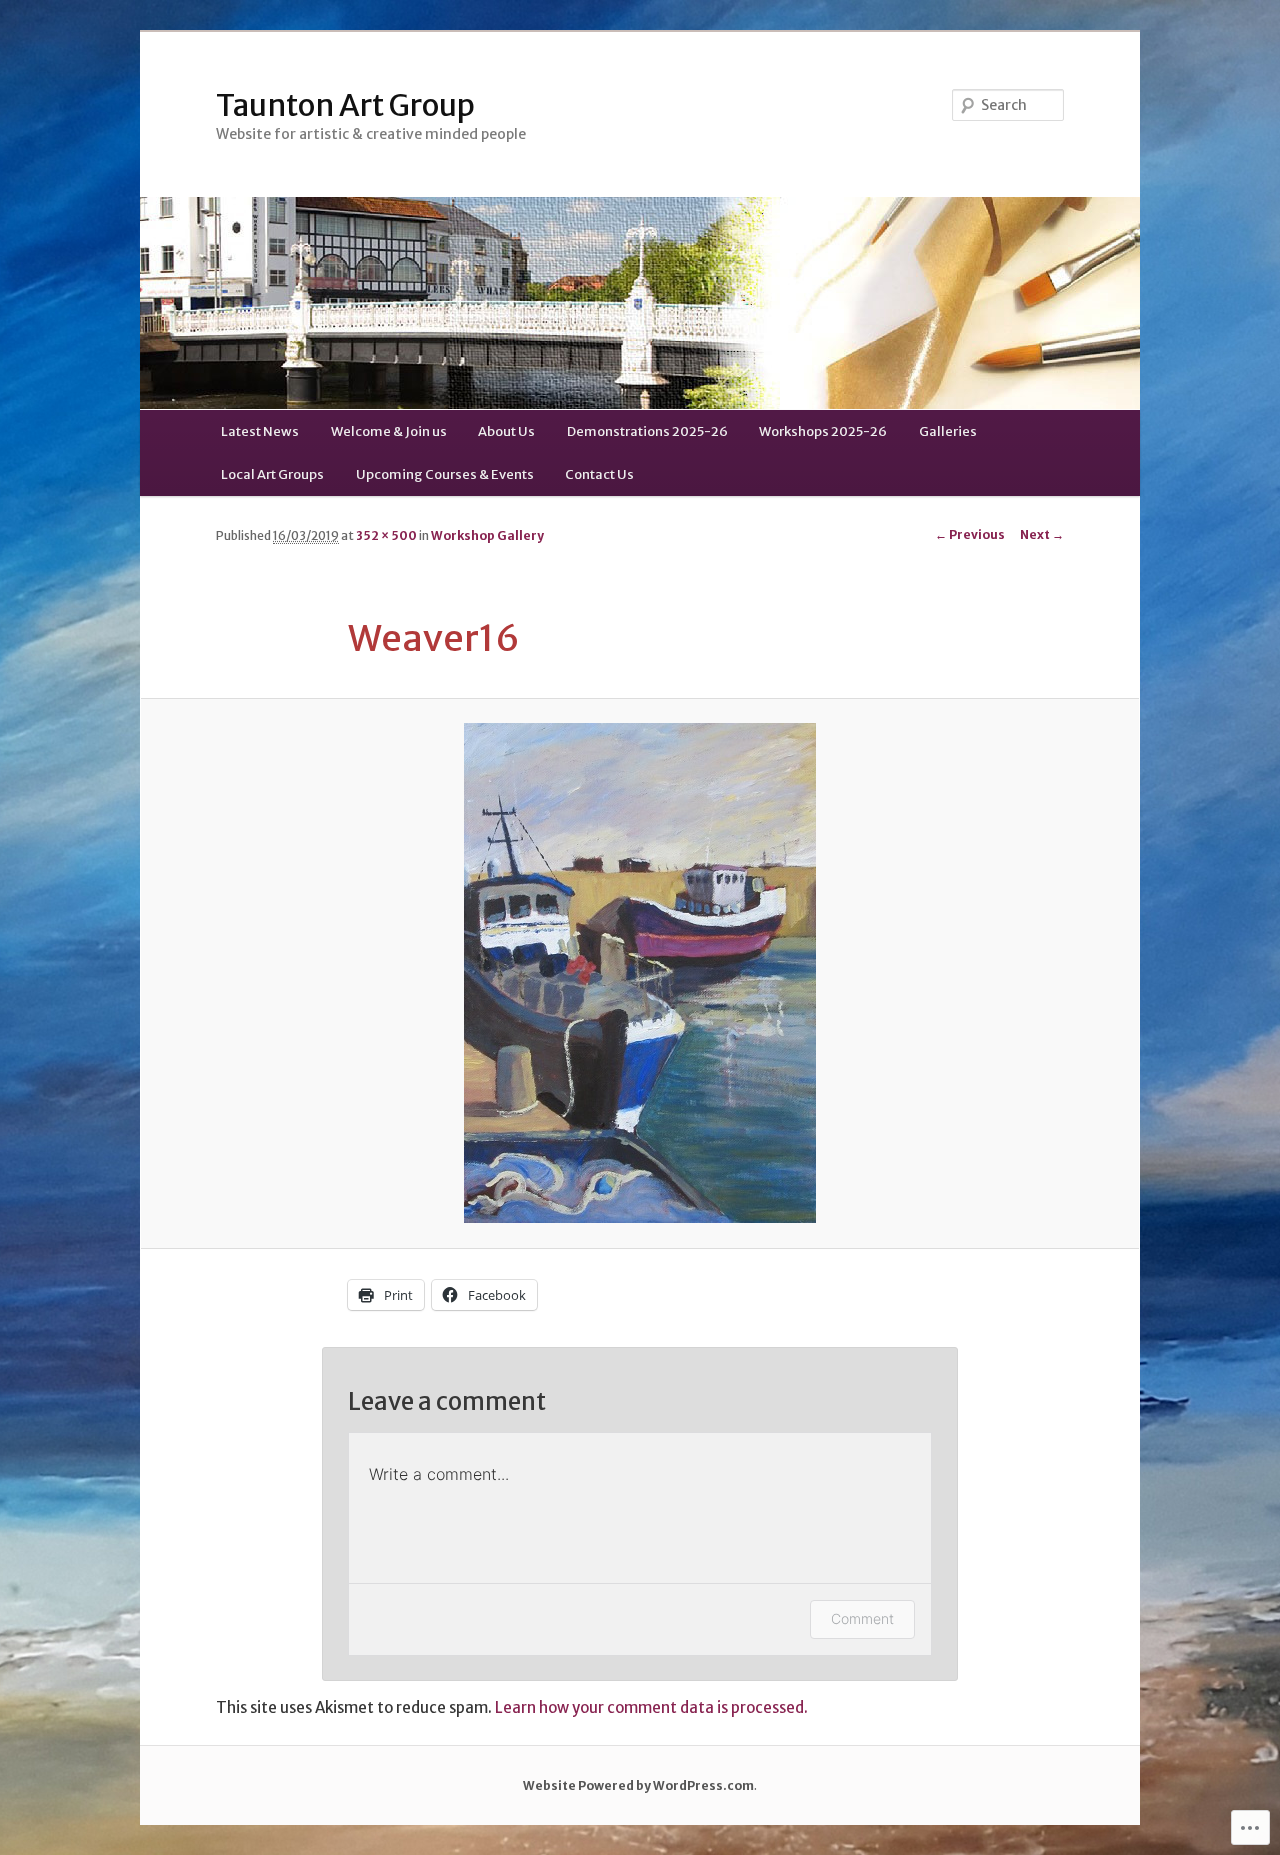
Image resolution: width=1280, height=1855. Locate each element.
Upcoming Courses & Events (445, 474)
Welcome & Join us (389, 431)
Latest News (260, 431)
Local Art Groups (272, 474)
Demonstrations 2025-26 (647, 431)
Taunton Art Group (345, 105)
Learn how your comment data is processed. (651, 1707)
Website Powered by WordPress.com (638, 1785)
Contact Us (599, 474)
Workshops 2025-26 (823, 431)
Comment (862, 1618)
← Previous (970, 534)
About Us (506, 431)
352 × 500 (386, 535)
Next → (1042, 534)
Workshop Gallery (487, 535)
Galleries (948, 431)
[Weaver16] (640, 973)
